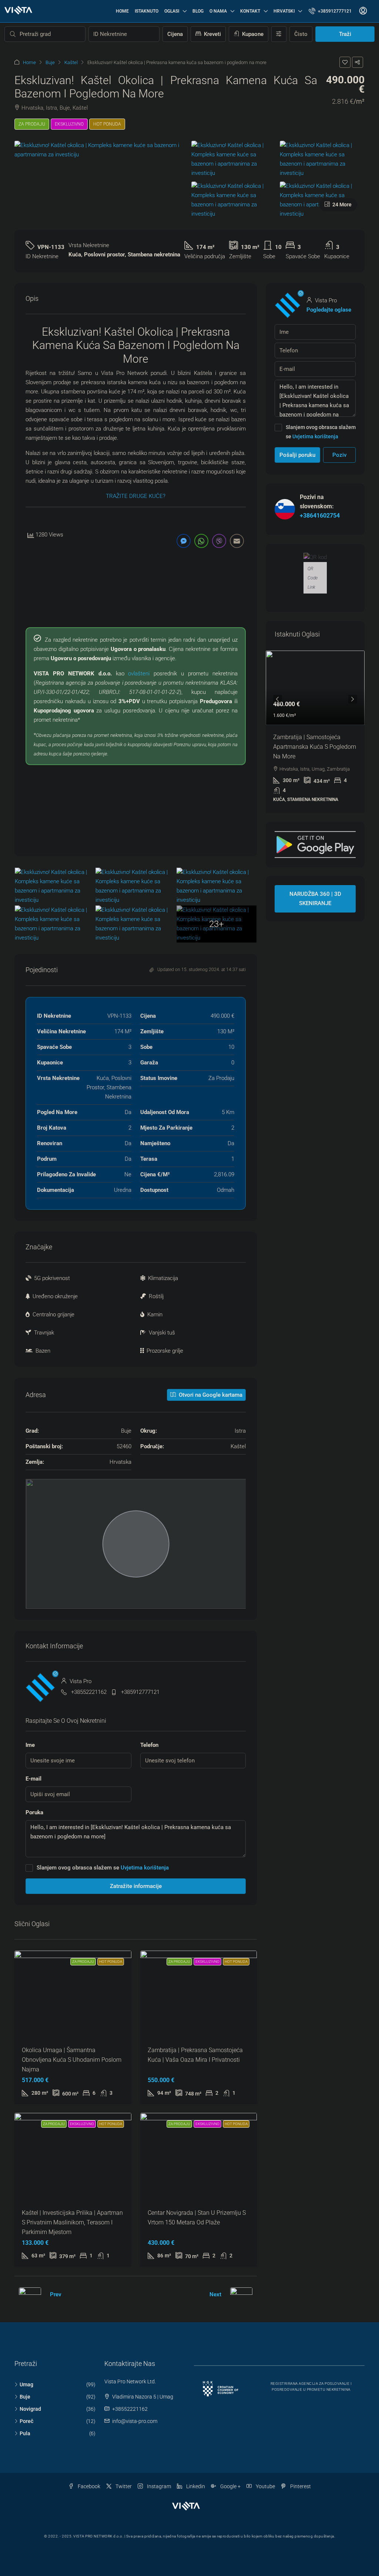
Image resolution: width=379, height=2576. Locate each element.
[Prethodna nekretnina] (30, 2295)
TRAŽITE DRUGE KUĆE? (136, 496)
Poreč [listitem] (26, 2421)
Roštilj (156, 1296)
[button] (345, 62)
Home (122, 11)
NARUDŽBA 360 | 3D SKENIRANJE (315, 899)
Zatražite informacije (136, 1886)
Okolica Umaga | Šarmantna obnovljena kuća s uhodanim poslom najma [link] (72, 2060)
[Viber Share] (219, 541)
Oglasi (172, 11)
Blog (198, 11)
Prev (56, 2294)
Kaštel (71, 62)
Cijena (175, 34)
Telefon (149, 1745)
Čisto (301, 34)
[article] (315, 732)
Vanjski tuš (162, 1333)
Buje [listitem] (25, 2397)
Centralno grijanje (53, 1314)
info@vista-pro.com (135, 2421)
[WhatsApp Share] (201, 541)
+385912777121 (140, 1692)
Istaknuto (147, 11)
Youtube (265, 2486)
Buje (50, 62)
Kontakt (250, 11)
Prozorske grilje (165, 1351)
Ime (30, 1745)
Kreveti (212, 34)
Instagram (158, 2486)
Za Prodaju (32, 124)
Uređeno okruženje (55, 1296)
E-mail (33, 1779)
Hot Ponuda (107, 124)
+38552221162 (89, 1692)
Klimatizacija (163, 1278)
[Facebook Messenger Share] (184, 541)
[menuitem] (330, 11)
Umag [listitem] (26, 2384)
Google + (230, 2486)
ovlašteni (139, 674)
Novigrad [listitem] (30, 2409)
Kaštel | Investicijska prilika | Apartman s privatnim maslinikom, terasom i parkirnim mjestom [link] (72, 2222)
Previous (278, 699)
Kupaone (252, 34)
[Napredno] (279, 34)
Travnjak (44, 1333)
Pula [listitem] (25, 2433)
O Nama (218, 11)
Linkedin (195, 2486)
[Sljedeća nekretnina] (241, 2295)
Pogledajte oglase (329, 310)
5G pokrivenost (52, 1278)
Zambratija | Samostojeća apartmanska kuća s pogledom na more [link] (315, 747)
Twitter (123, 2486)
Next (215, 2294)
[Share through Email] (237, 541)
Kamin (155, 1314)
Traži (345, 34)
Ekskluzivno (69, 124)
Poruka (34, 1812)
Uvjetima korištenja (145, 1868)
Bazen (43, 1351)
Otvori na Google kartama (210, 1395)
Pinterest (300, 2486)
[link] (315, 688)
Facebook (88, 2486)
